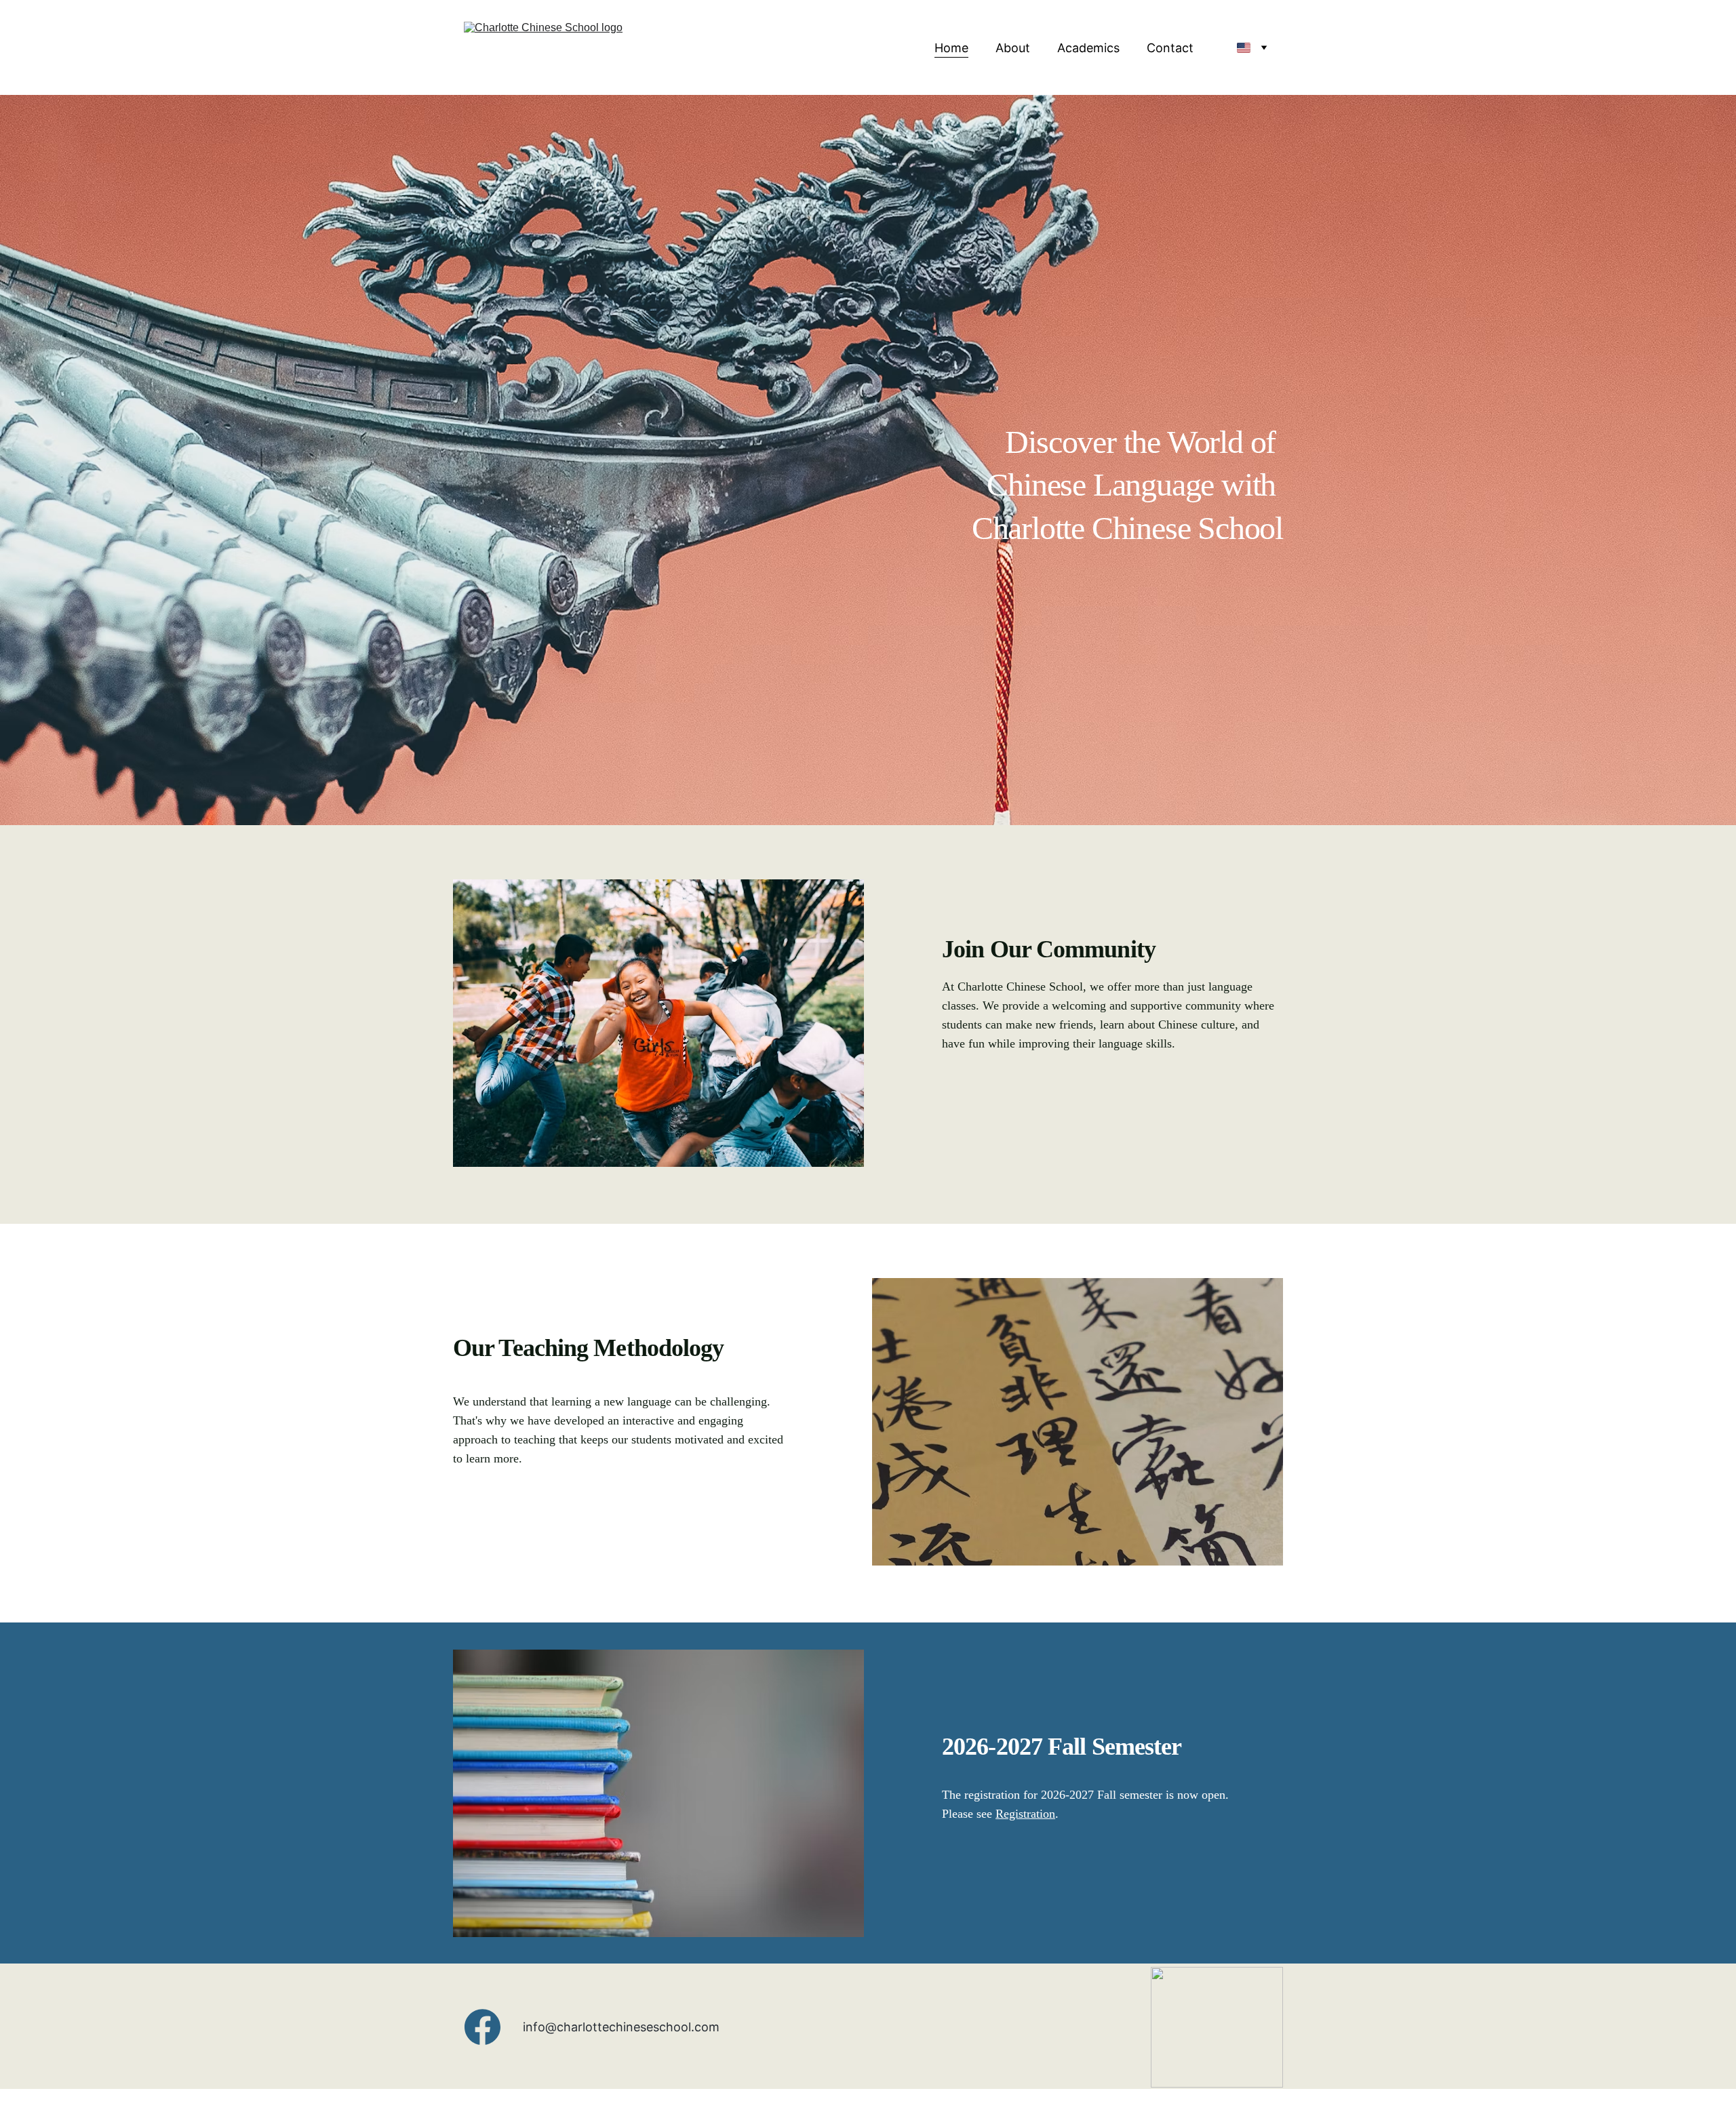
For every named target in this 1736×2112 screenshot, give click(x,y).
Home (951, 48)
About (1013, 48)
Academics (1088, 48)
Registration (1025, 1814)
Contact (1170, 48)
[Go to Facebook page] (482, 2027)
